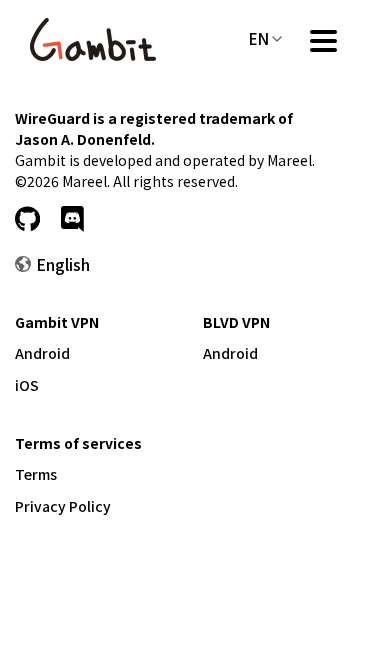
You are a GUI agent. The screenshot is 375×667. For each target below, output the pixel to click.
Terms (36, 474)
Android (42, 353)
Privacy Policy (63, 506)
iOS (27, 385)
